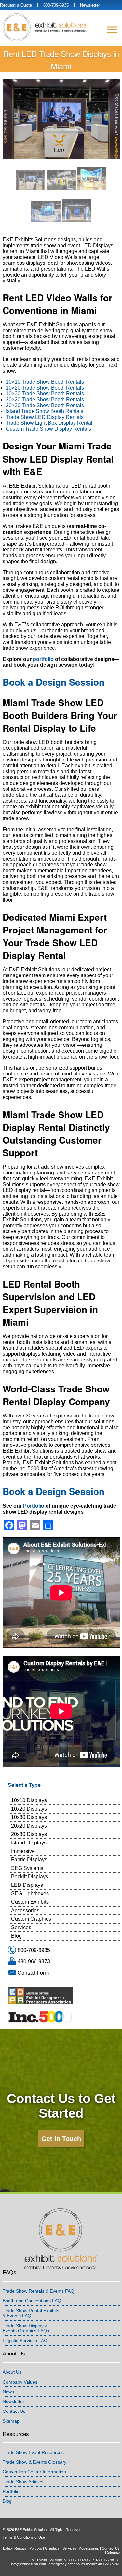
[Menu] (112, 29)
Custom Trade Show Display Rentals (48, 429)
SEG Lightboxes (30, 1893)
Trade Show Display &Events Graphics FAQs (26, 2328)
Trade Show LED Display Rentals (45, 417)
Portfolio (34, 1506)
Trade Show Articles (23, 2482)
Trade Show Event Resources (33, 2452)
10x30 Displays (29, 1817)
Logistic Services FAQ (25, 2341)
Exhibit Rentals (15, 2548)
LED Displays (27, 1885)
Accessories (25, 1910)
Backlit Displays (30, 1877)
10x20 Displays (29, 1809)
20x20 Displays (29, 1826)
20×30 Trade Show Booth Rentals (45, 405)
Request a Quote (16, 5)
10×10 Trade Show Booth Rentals (45, 382)
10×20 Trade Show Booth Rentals (45, 388)
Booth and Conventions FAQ (32, 2301)
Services (21, 1927)
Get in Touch (61, 2139)
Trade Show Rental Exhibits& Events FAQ (31, 2313)
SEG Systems (27, 1868)
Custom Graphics (31, 1919)
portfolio (43, 659)
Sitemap (11, 2421)
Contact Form (33, 1973)
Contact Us (14, 2411)
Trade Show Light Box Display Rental (49, 423)
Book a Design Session (54, 682)
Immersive (23, 1851)
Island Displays (29, 1843)
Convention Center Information (34, 2472)
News (8, 2392)
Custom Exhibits (30, 1902)
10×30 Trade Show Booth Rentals (45, 394)
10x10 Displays (29, 1800)
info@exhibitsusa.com (28, 2564)
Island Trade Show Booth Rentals (45, 411)
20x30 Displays (29, 1834)
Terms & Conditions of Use (24, 2537)
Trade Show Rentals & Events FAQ (38, 2291)
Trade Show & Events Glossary (34, 2462)
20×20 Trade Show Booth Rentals (45, 399)
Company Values (20, 2382)
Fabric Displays (29, 1860)
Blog (16, 1936)
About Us (12, 2372)
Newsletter (90, 5)
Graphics (52, 2548)
